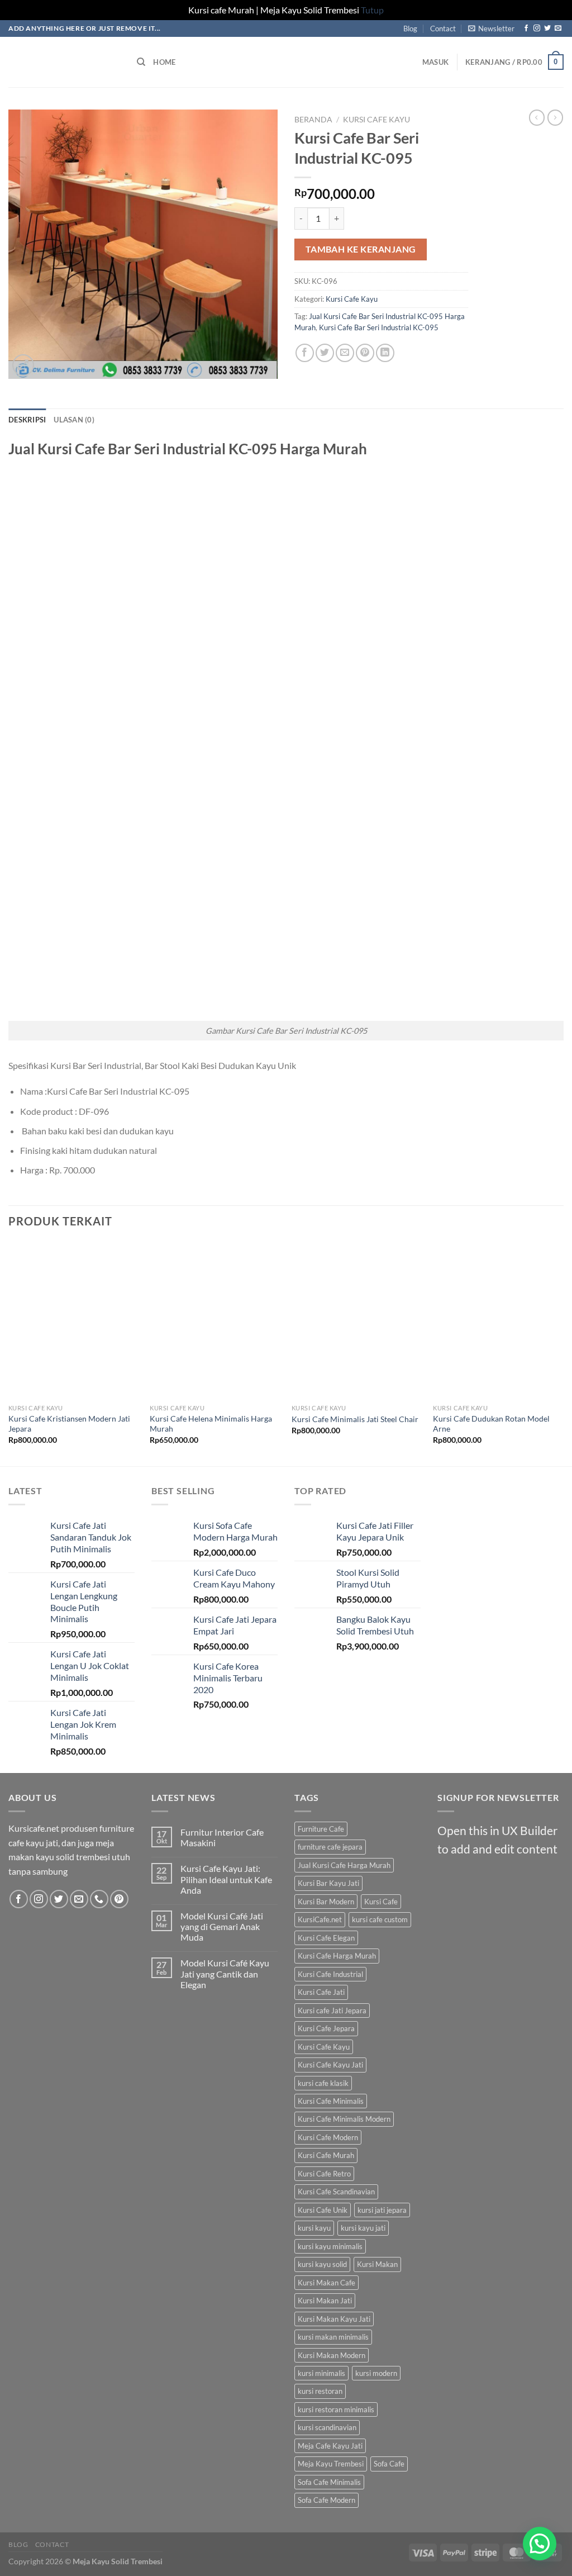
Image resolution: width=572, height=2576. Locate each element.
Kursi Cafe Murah (326, 2155)
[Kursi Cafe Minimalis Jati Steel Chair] (357, 1320)
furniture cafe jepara (330, 1847)
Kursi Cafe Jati (321, 1992)
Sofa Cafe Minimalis (329, 2482)
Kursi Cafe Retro (324, 2174)
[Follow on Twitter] (547, 28)
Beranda (313, 120)
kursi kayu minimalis (330, 2246)
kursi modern (376, 2373)
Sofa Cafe (389, 2464)
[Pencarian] (141, 62)
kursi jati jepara (382, 2210)
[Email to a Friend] (345, 353)
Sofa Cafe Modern (326, 2500)
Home (164, 62)
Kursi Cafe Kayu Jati (330, 2065)
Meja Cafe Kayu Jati (330, 2446)
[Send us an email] (558, 28)
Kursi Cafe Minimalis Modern (344, 2119)
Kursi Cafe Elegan (326, 1938)
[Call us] (99, 1899)
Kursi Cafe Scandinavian (336, 2192)
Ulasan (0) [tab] (74, 420)
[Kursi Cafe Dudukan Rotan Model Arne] (498, 1320)
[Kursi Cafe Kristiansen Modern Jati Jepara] (74, 1320)
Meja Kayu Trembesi (331, 2464)
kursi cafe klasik (323, 2083)
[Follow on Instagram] (537, 28)
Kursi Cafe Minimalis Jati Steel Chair (355, 1419)
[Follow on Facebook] (526, 28)
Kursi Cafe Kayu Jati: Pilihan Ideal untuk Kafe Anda (226, 1879)
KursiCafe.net (320, 1919)
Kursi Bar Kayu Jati (328, 1883)
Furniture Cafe (321, 1829)
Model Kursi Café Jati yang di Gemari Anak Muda (222, 1926)
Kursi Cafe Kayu (376, 120)
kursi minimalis (321, 2373)
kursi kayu (314, 2228)
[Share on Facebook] (305, 353)
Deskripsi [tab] (27, 420)
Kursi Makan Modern (332, 2355)
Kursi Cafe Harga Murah (337, 1956)
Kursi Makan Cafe (326, 2283)
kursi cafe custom (380, 1919)
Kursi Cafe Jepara (326, 2028)
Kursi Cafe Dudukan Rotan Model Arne (491, 1424)
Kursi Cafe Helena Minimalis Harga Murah (211, 1424)
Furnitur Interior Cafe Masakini (222, 1837)
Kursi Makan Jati (325, 2301)
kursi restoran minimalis (336, 2409)
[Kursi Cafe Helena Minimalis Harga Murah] (215, 1320)
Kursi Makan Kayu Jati (334, 2319)
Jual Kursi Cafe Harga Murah (344, 1865)
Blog (410, 28)
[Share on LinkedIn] (385, 353)
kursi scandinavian (327, 2427)
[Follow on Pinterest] (119, 1899)
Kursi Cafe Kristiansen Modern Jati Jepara (69, 1424)
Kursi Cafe (381, 1902)
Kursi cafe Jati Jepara (332, 2011)
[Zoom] (23, 365)
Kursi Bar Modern (326, 1902)
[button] (540, 2544)
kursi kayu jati (363, 2228)
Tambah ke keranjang (361, 249)
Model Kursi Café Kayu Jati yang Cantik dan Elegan (225, 1973)
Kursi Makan (377, 2264)
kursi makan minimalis (333, 2337)
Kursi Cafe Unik (323, 2210)
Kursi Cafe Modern (328, 2137)
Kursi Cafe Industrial (330, 1974)
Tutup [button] (372, 10)
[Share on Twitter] (325, 353)
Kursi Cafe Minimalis (331, 2101)
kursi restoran (320, 2391)
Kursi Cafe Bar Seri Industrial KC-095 (379, 327)
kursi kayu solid (322, 2264)
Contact (443, 28)
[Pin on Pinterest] (365, 353)
